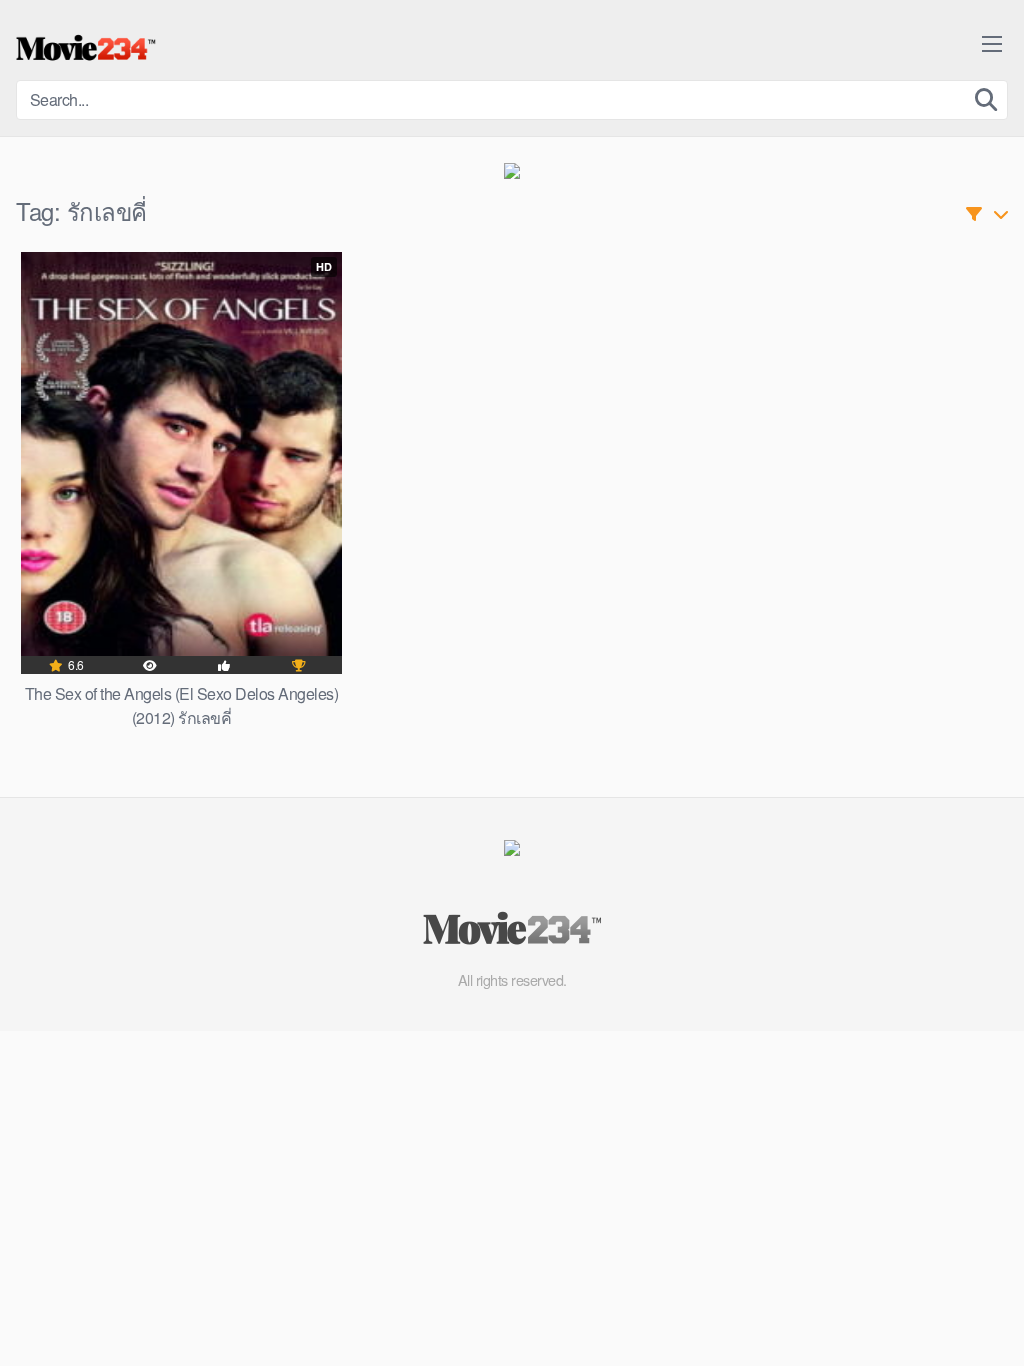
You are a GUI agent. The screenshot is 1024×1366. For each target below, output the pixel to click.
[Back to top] (969, 1302)
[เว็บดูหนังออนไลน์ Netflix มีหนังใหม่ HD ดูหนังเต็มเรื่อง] (86, 48)
